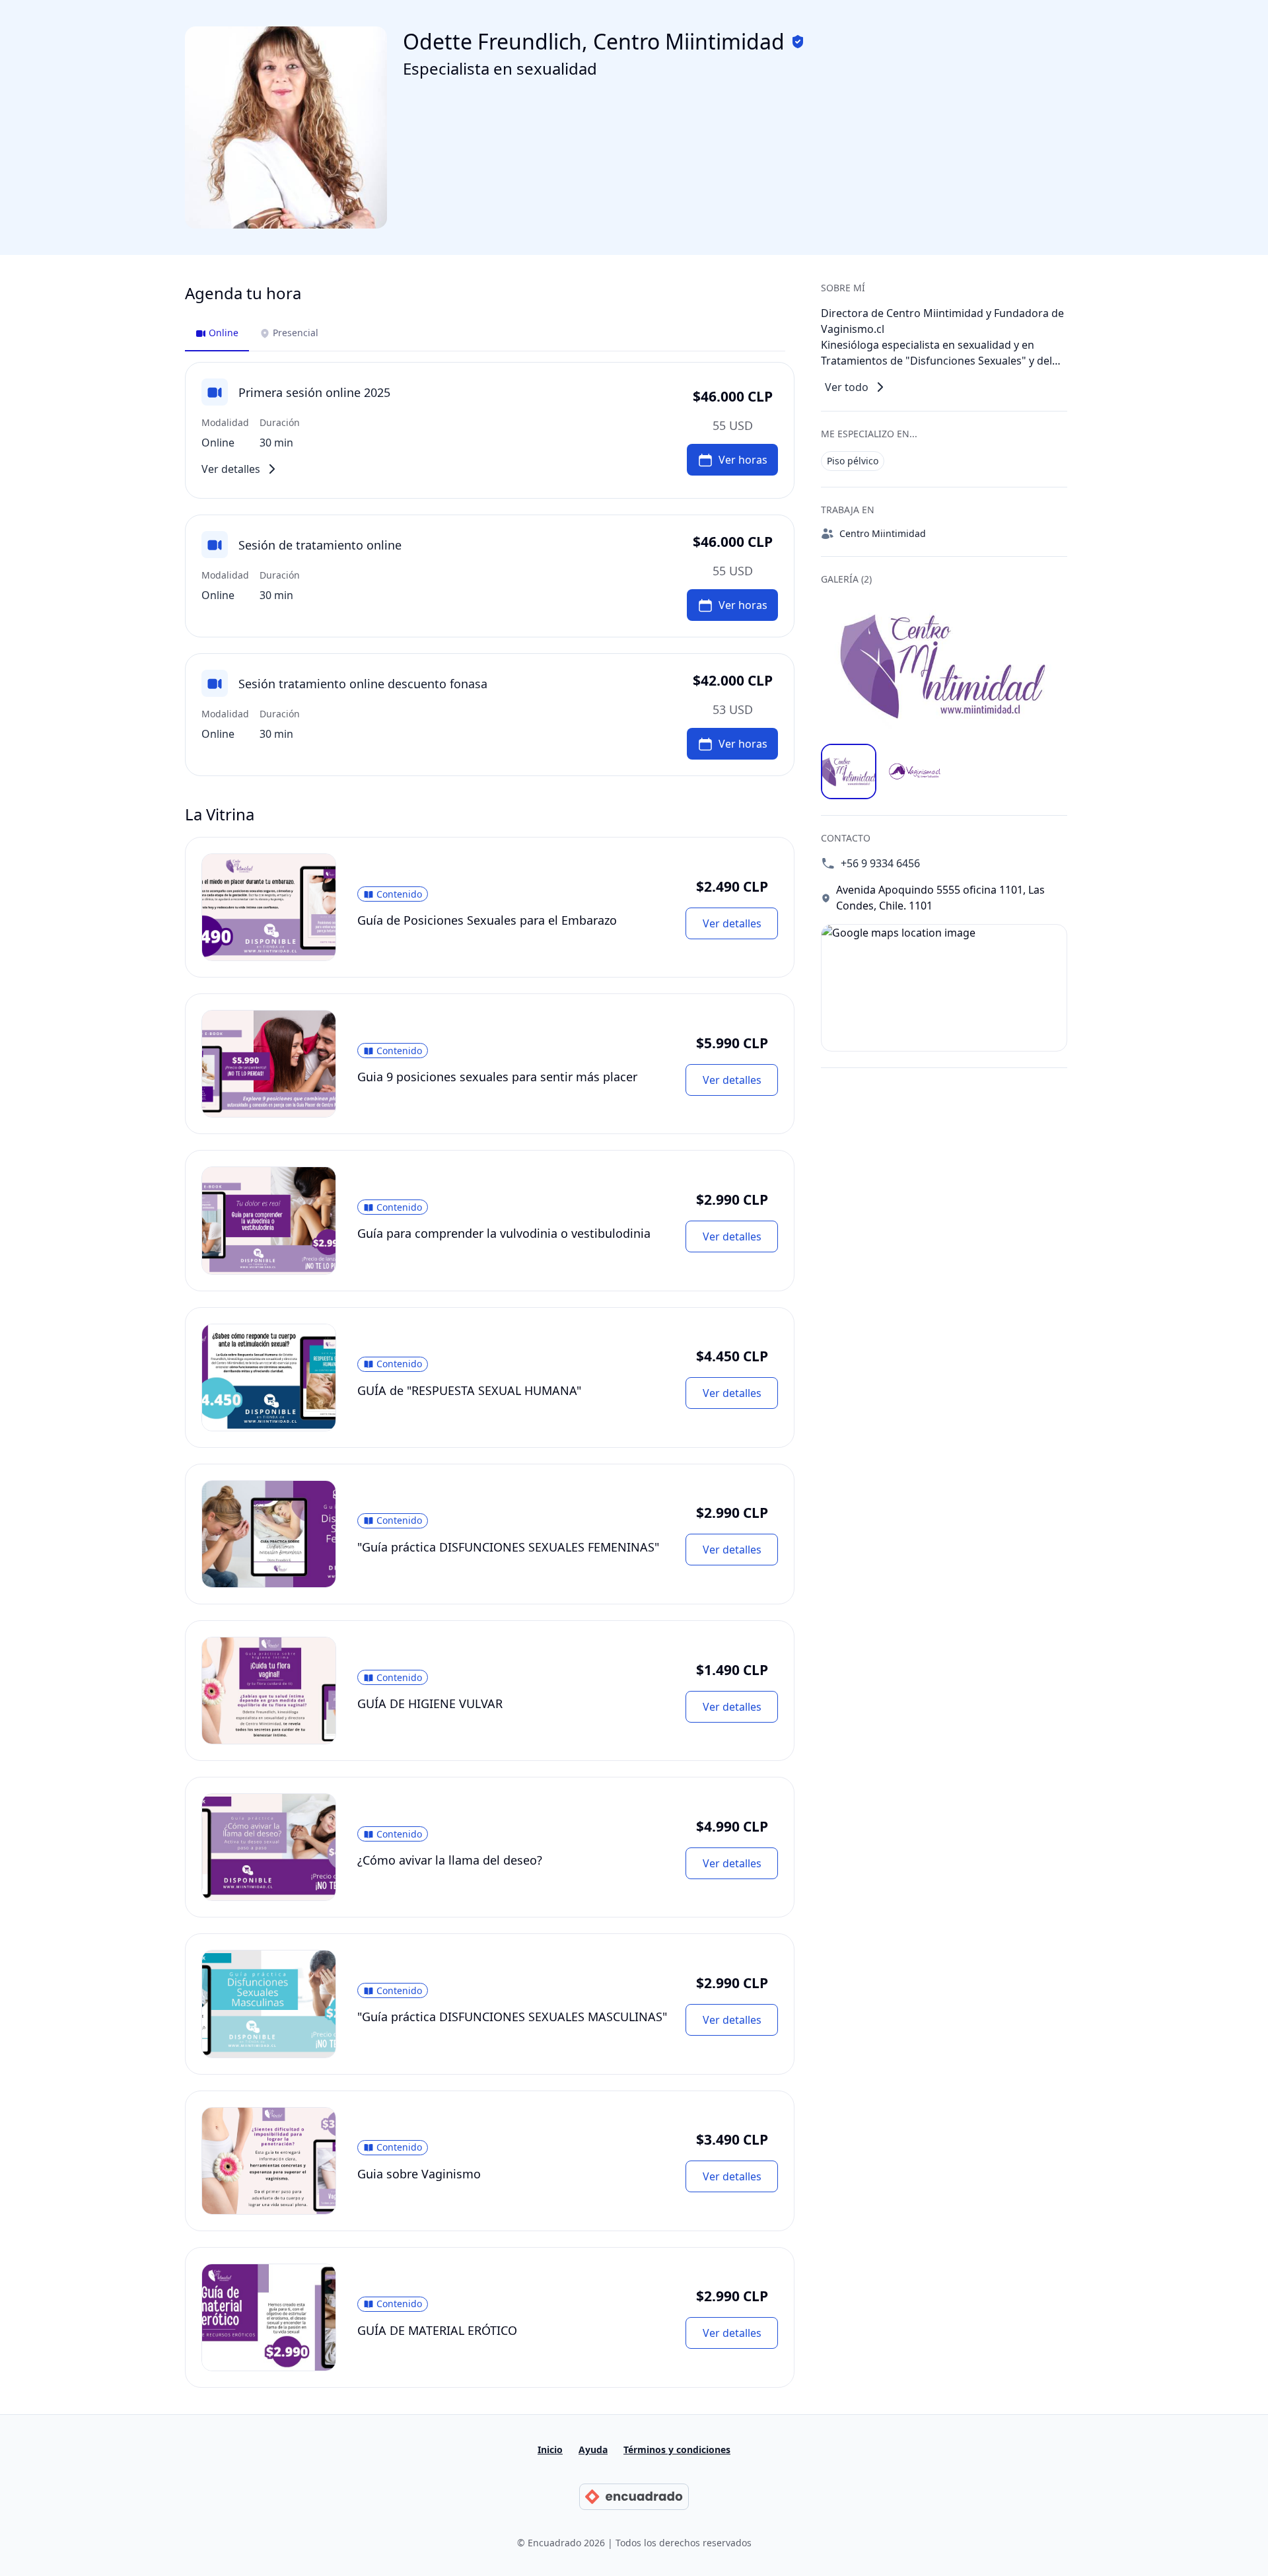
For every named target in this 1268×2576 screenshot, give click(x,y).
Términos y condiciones (677, 2450)
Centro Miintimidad (883, 533)
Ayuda (593, 2450)
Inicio (550, 2450)
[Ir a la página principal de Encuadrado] (634, 2497)
